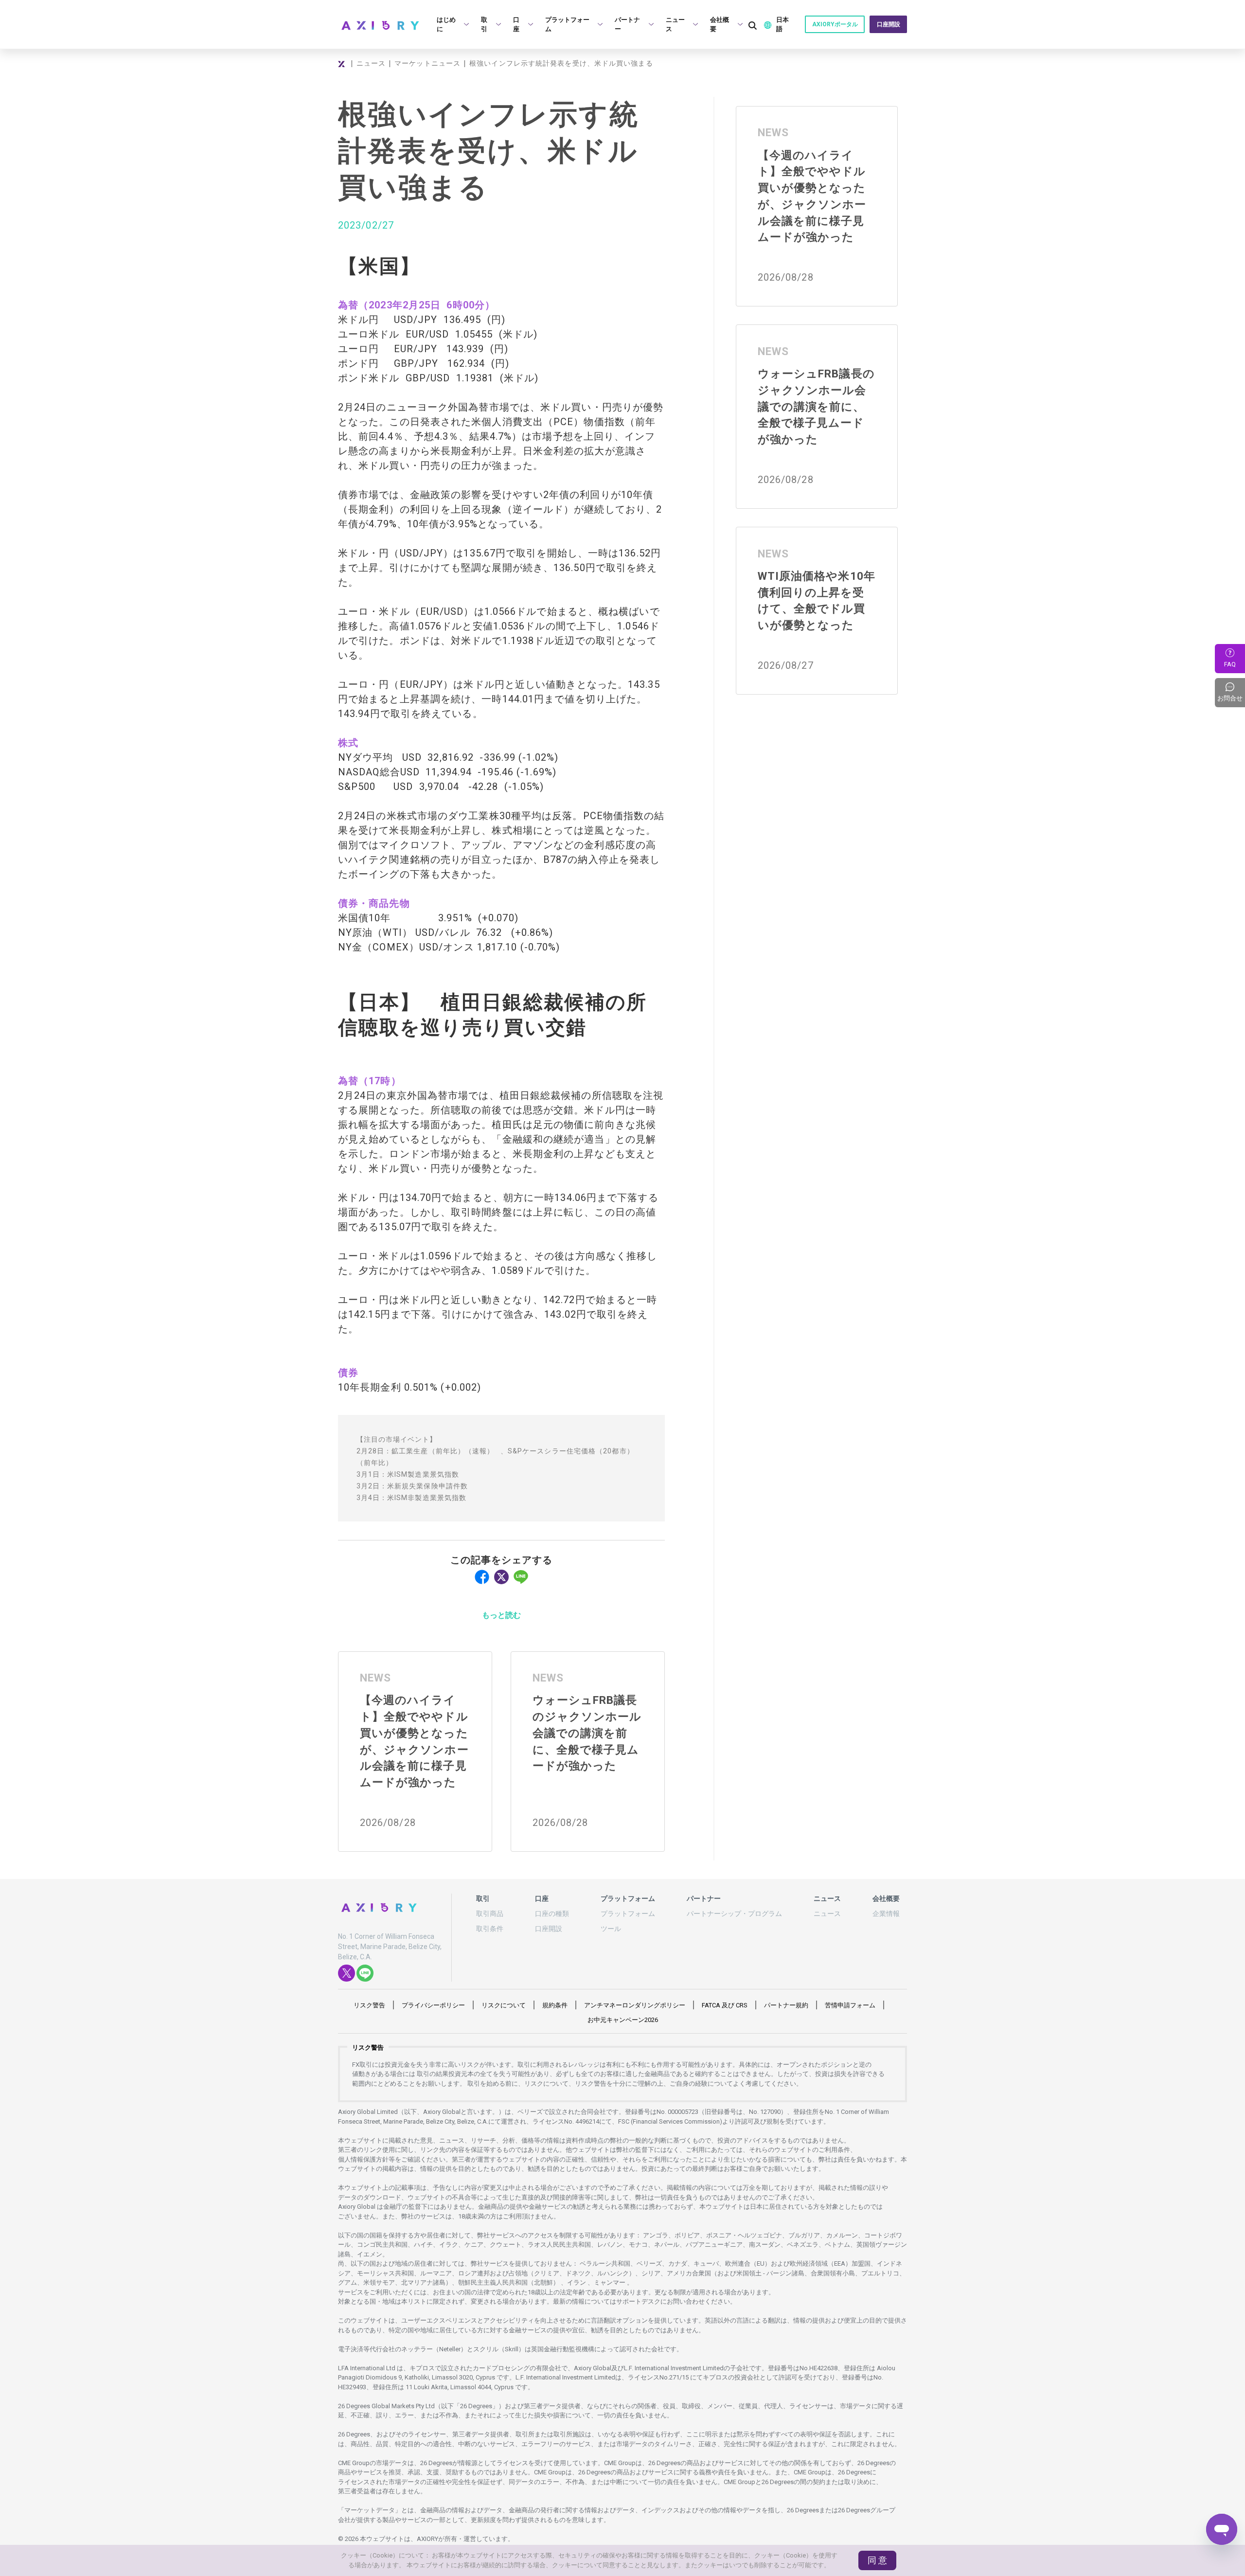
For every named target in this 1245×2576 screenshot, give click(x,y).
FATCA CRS (725, 2005)
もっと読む (501, 1615)
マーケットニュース (427, 63)
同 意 (877, 2560)
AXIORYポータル (835, 24)
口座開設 (889, 24)
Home (343, 64)
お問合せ (1231, 693)
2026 (623, 2020)
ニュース (371, 63)
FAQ (1230, 664)
